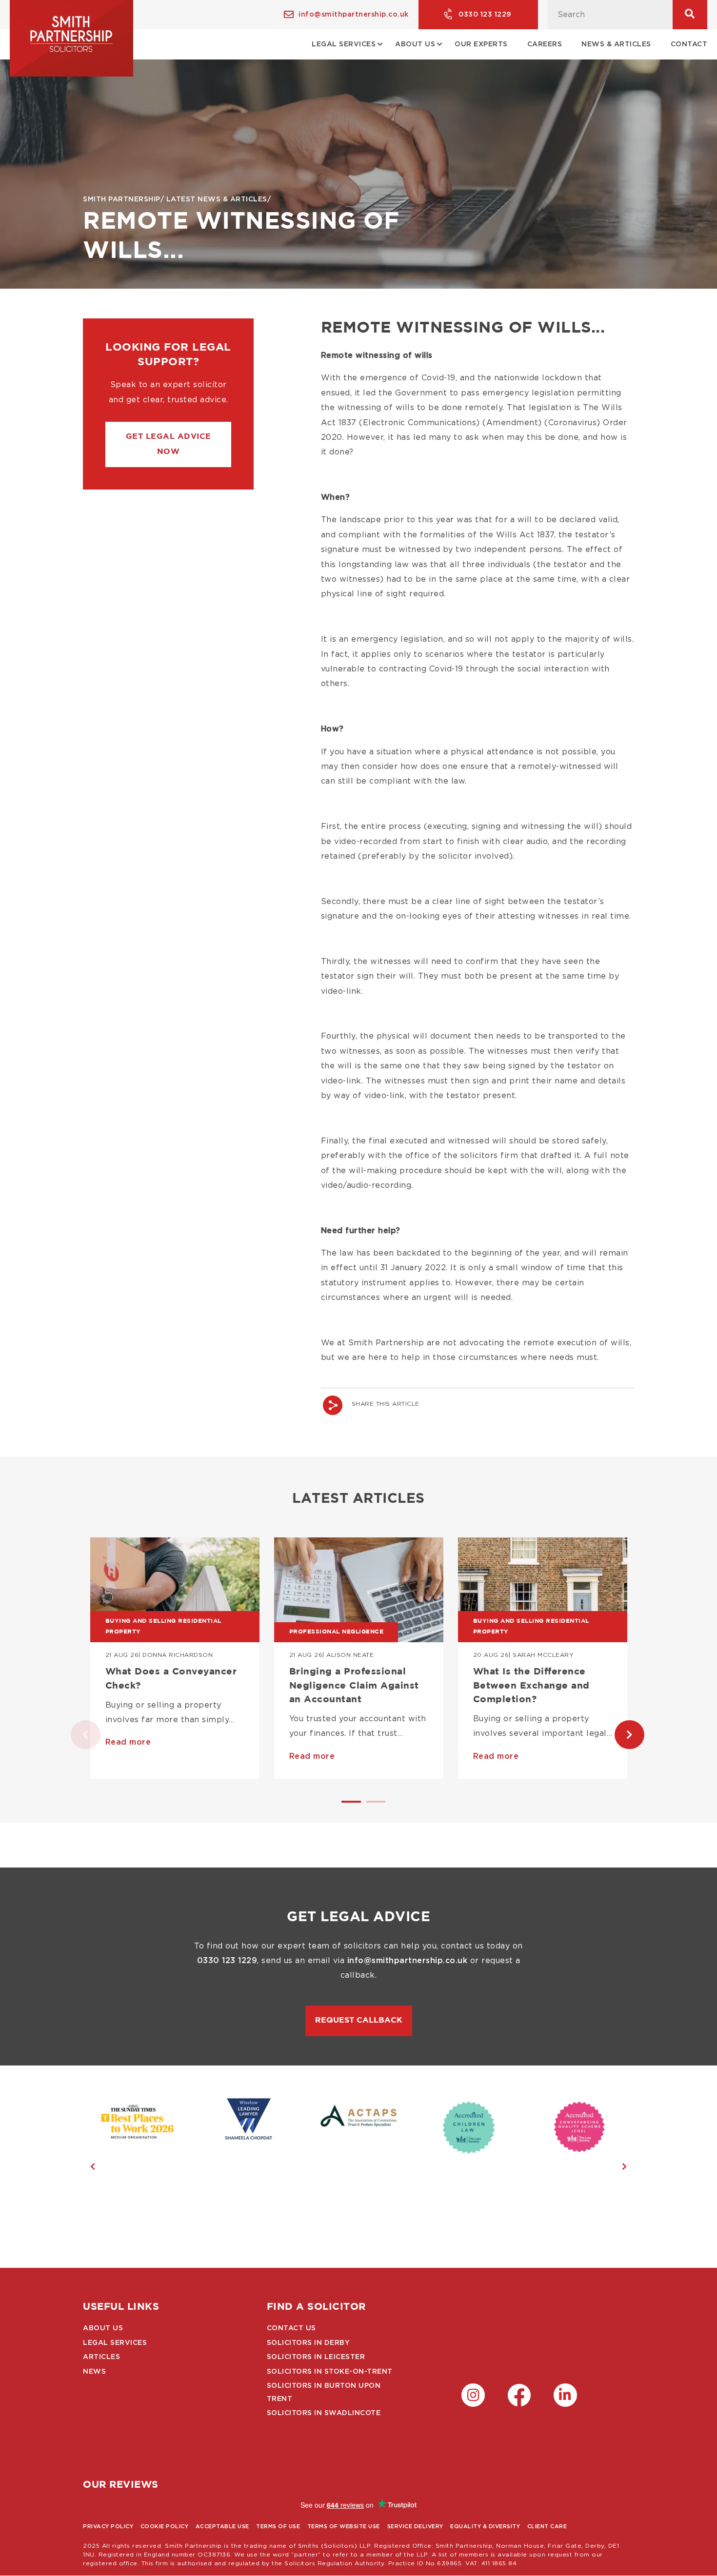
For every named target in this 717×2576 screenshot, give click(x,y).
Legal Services (115, 2343)
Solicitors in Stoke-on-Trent (330, 2372)
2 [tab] (371, 1806)
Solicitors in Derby (309, 2343)
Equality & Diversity (485, 2527)
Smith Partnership (122, 199)
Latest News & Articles (217, 199)
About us (103, 2328)
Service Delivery (415, 2527)
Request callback (359, 2020)
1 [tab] (346, 1806)
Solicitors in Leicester (316, 2357)
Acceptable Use (222, 2527)
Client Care (547, 2527)
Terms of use (278, 2527)
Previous (76, 1735)
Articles (101, 2357)
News (94, 2372)
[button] (169, 444)
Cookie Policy (165, 2527)
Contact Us (291, 2328)
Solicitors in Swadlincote (324, 2413)
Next (619, 1735)
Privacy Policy (108, 2527)
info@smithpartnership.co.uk (354, 15)
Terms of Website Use (344, 2527)
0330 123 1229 (485, 15)
